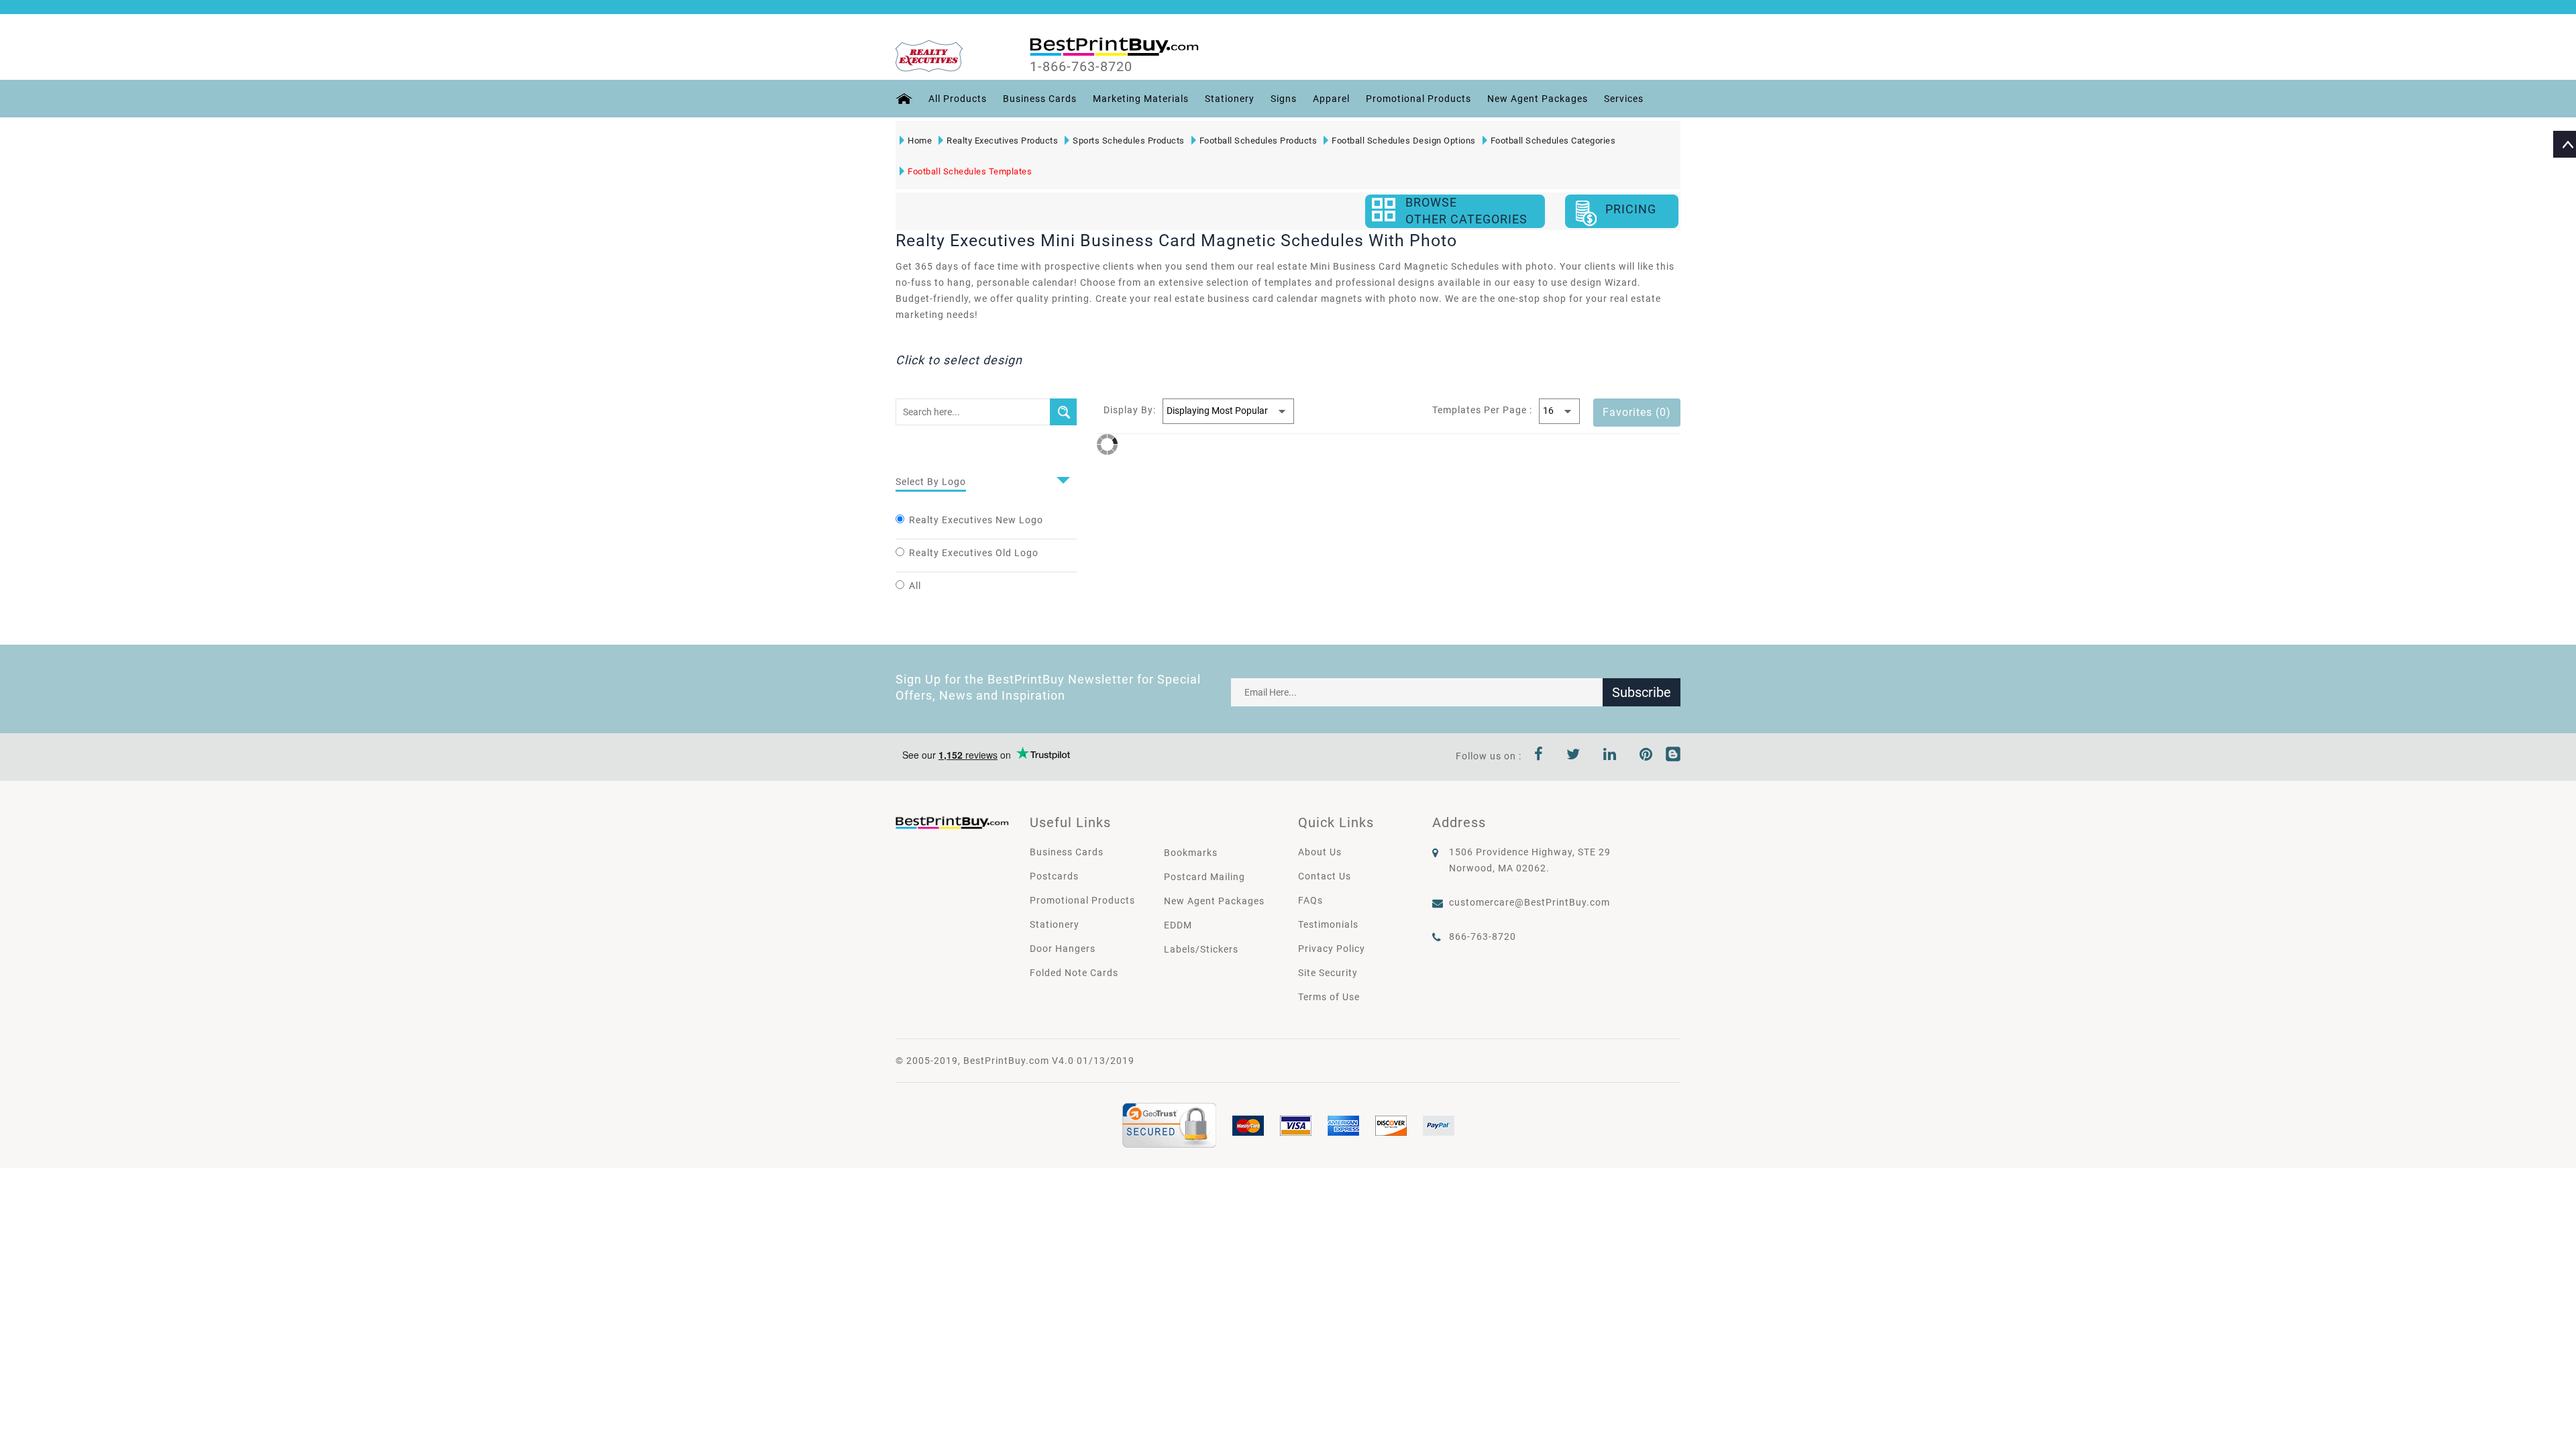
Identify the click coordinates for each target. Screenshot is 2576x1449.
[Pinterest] (1646, 756)
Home (920, 141)
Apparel (1331, 99)
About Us (1320, 852)
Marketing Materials (1141, 99)
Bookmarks (1191, 853)
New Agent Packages (1538, 99)
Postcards (1054, 876)
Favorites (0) (1637, 412)
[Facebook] (1539, 756)
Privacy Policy (1332, 949)
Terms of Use (1329, 997)
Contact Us (1325, 876)
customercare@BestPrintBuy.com (1529, 902)
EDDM (1178, 925)
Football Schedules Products (1258, 141)
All (915, 586)
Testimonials (1328, 924)
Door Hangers (1063, 949)
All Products (958, 99)
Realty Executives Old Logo (974, 553)
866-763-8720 (1483, 936)
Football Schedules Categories (1553, 141)
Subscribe (1642, 692)
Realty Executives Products (1002, 141)
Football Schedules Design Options (1404, 141)
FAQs (1310, 900)
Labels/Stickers (1201, 949)
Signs (1284, 99)
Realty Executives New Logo (976, 520)
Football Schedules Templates (970, 171)
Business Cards (1040, 99)
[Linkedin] (1610, 756)
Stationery (1230, 99)
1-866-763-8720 (1081, 66)
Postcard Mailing (1204, 877)
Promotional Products (1418, 99)
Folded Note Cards (1074, 973)
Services (1624, 99)
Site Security (1328, 973)
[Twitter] (1573, 756)
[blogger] (1673, 756)
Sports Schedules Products (1129, 141)
